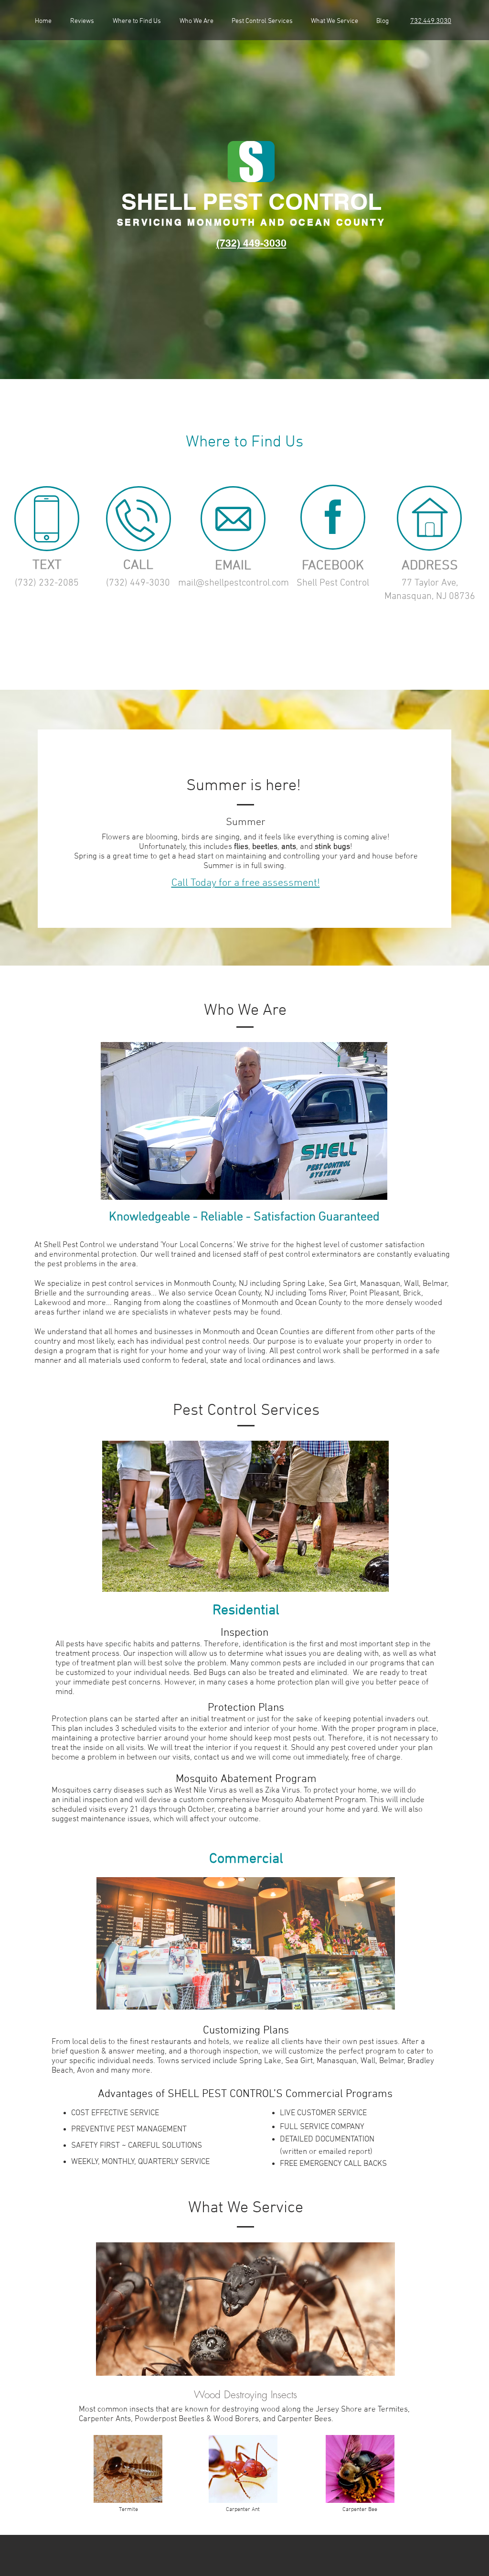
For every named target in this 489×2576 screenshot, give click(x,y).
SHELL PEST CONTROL (251, 201)
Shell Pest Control (333, 583)
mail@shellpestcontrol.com (234, 583)
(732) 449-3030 (138, 583)
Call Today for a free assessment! (246, 883)
